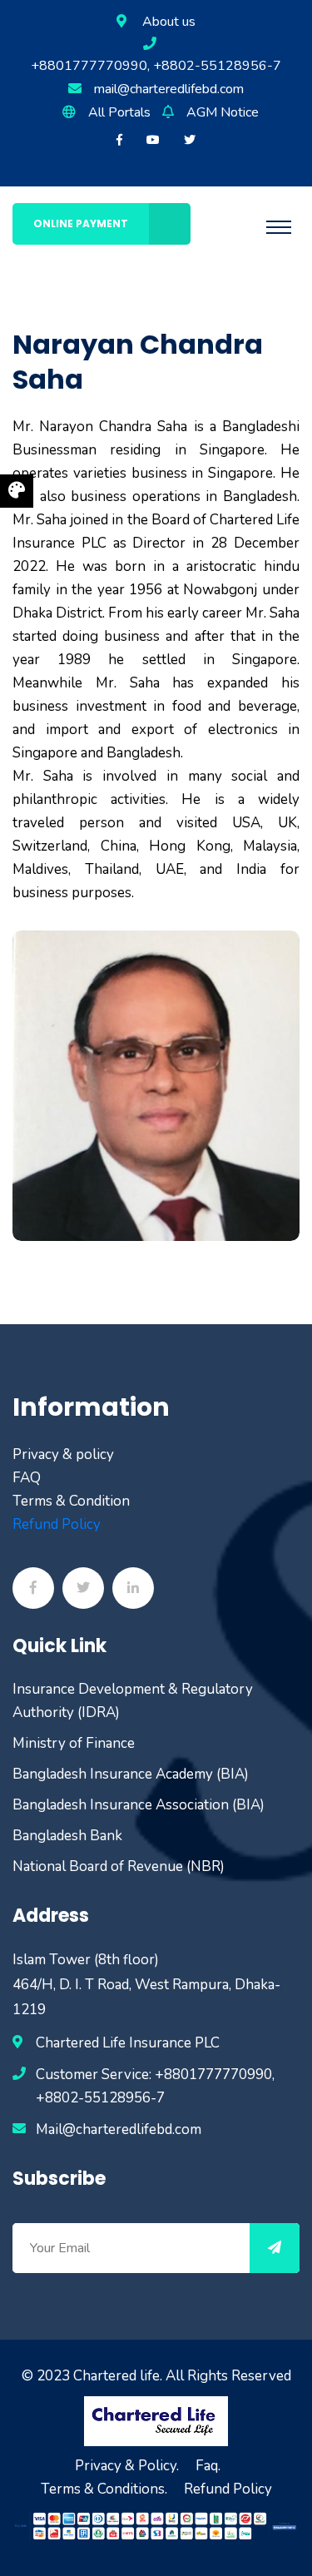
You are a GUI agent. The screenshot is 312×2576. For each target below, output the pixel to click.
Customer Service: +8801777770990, (155, 2075)
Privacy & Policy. (127, 2466)
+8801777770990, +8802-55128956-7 (156, 66)
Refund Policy (57, 1524)
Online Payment (81, 223)
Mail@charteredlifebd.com (119, 2129)
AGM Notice (223, 112)
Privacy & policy (63, 1454)
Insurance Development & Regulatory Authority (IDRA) (133, 1701)
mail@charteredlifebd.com (169, 89)
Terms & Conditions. (104, 2489)
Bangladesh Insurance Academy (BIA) (131, 1774)
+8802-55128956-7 (100, 2098)
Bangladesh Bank (67, 1836)
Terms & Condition (71, 1501)
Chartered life (116, 2376)
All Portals (119, 112)
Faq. (208, 2466)
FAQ (27, 1478)
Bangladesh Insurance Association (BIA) (139, 1805)
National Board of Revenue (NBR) (119, 1866)
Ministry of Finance (74, 1743)
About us (169, 22)
